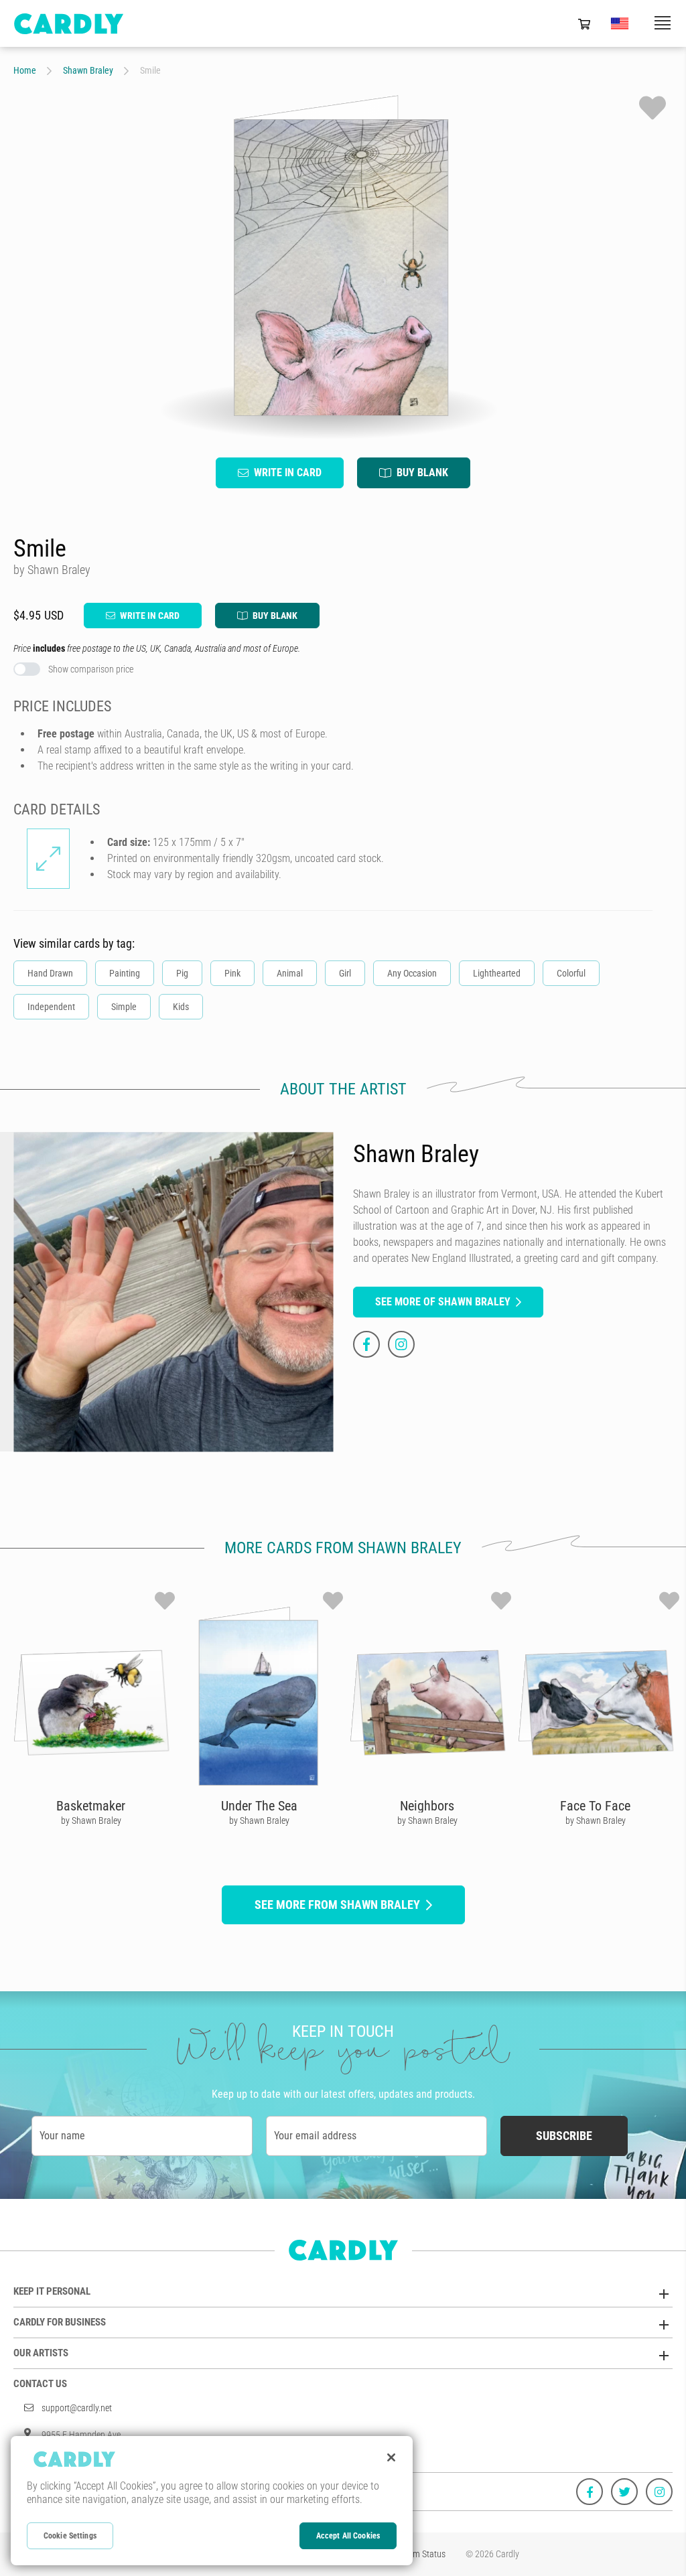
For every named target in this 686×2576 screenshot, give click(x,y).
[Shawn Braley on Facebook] (366, 1344)
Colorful (571, 973)
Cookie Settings (70, 2536)
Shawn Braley (88, 70)
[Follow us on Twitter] (624, 2492)
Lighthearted (497, 973)
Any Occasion (412, 973)
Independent (51, 1007)
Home (25, 70)
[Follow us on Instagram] (659, 2492)
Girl (345, 973)
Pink (232, 973)
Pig (182, 973)
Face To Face (595, 1806)
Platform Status (417, 2554)
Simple (124, 1007)
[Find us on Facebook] (590, 2492)
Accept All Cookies (348, 2536)
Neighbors (427, 1806)
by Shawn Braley (91, 1820)
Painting (125, 973)
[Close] (391, 2457)
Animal (290, 973)
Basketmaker (91, 1806)
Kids (181, 1007)
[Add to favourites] (653, 108)
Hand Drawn (50, 973)
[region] (212, 2501)
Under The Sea (259, 1806)
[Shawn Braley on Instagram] (401, 1344)
